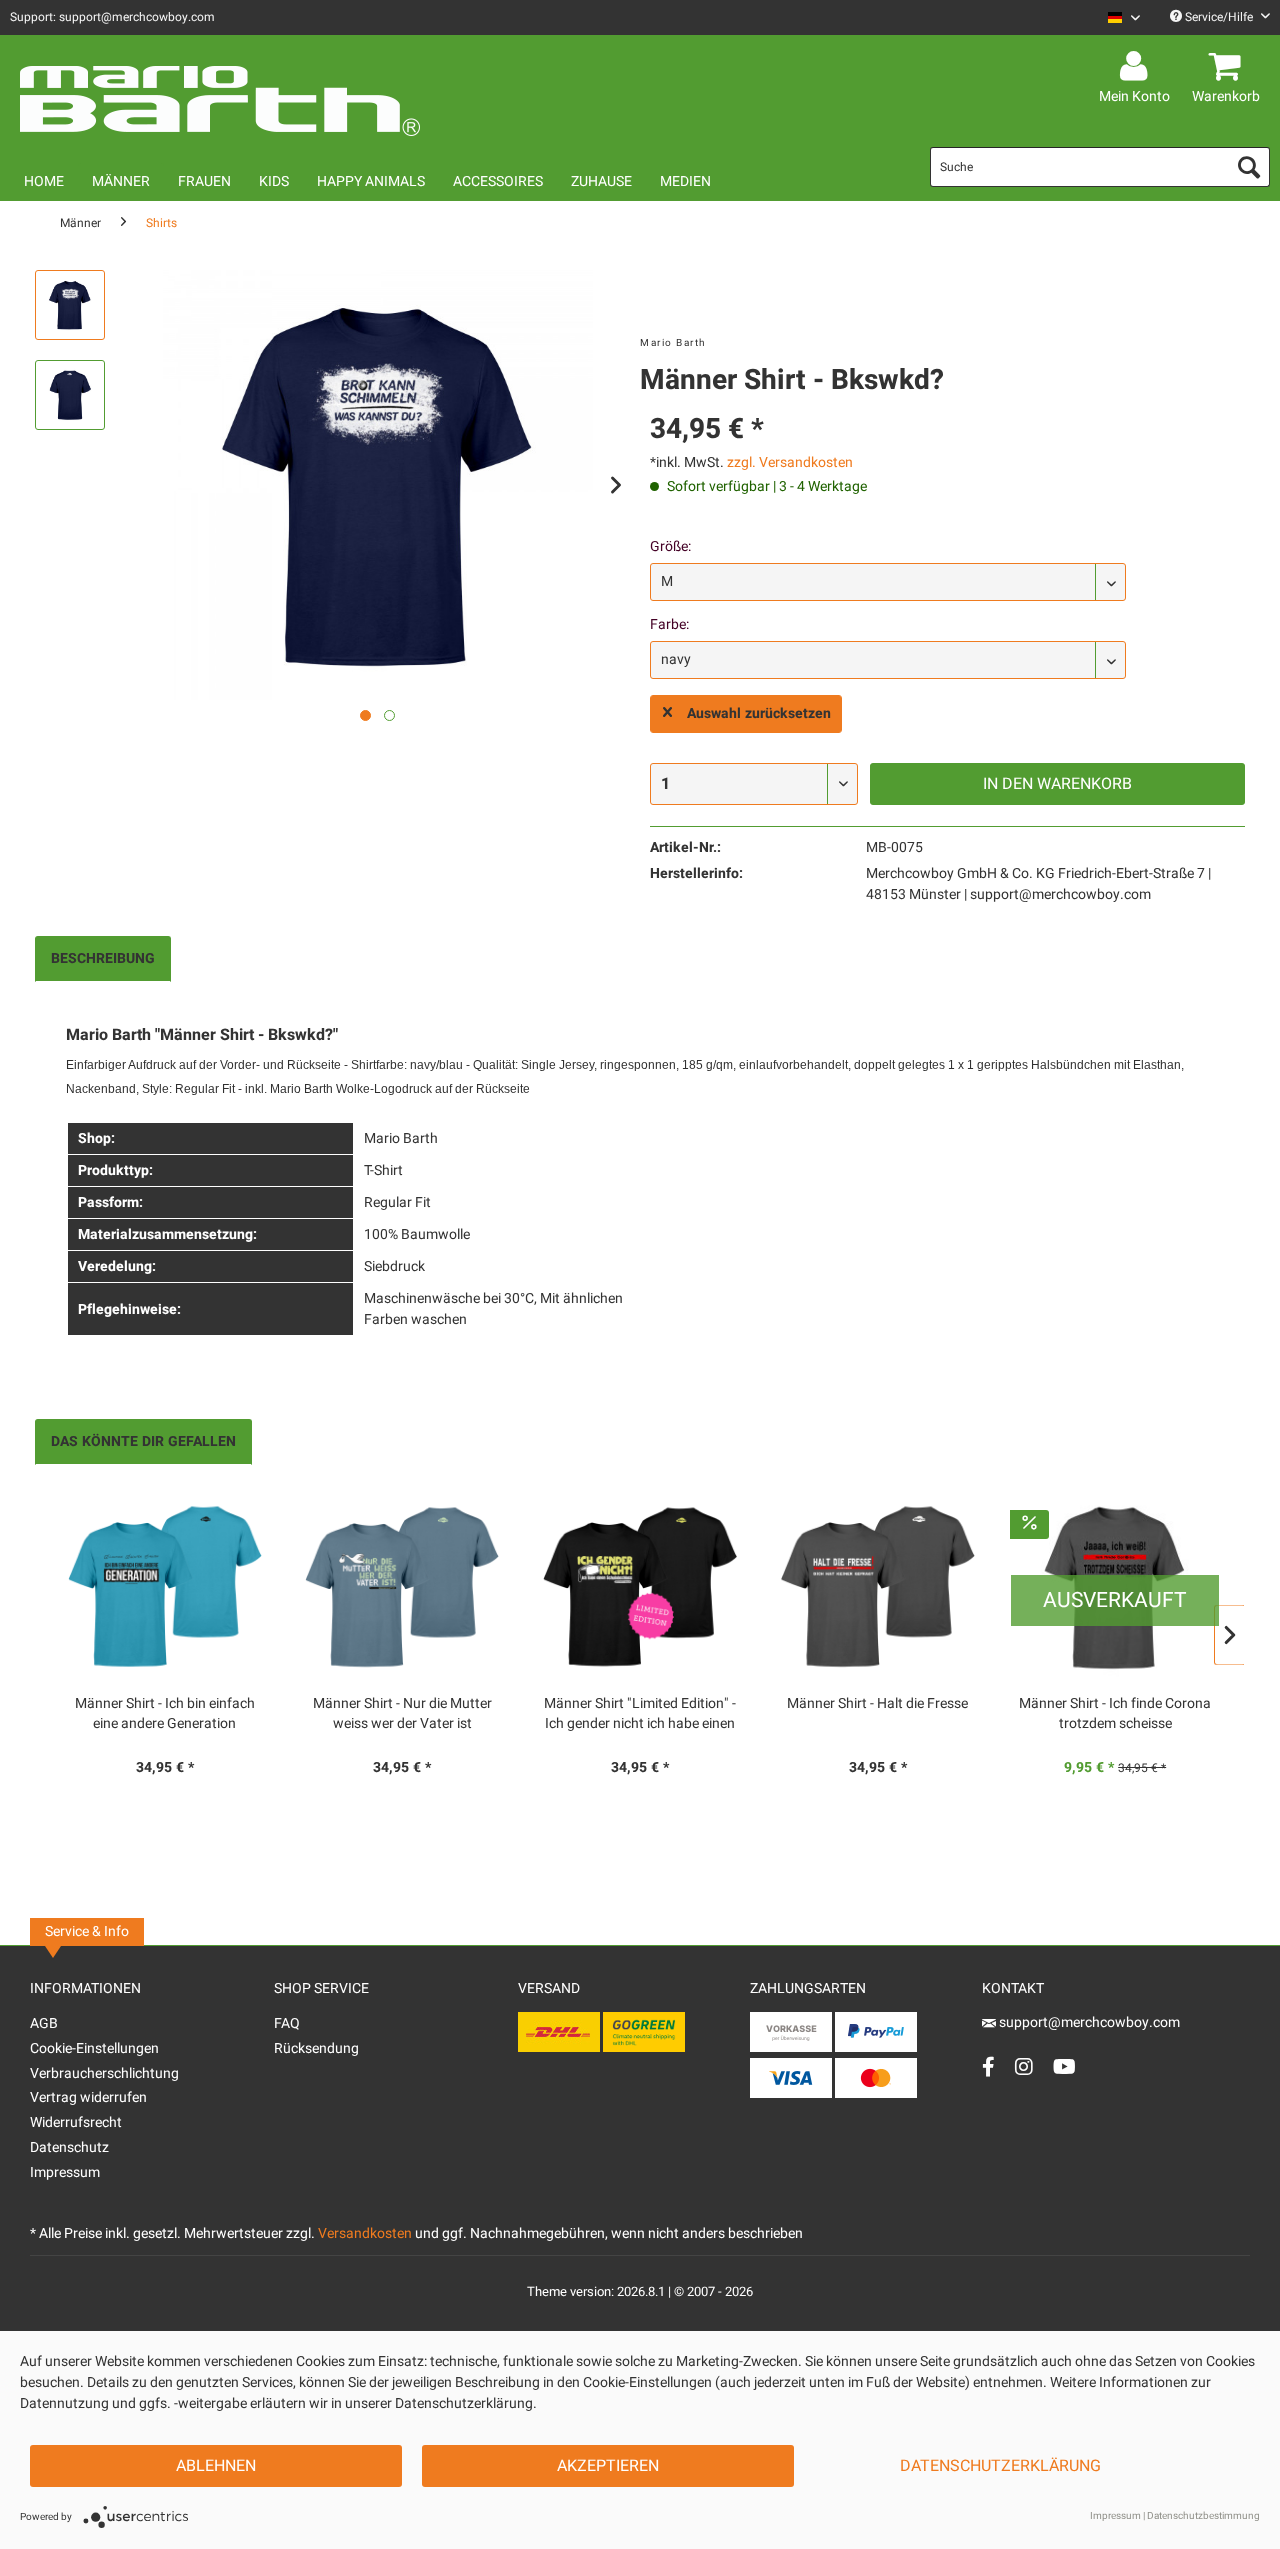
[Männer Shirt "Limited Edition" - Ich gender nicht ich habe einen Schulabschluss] (640, 1587)
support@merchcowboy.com (1088, 2022)
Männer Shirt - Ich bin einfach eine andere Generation (165, 1714)
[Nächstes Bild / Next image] (389, 715)
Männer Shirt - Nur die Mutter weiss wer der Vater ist (402, 1714)
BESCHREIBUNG (103, 958)
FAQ (287, 2023)
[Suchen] (1249, 167)
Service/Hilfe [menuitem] (1219, 17)
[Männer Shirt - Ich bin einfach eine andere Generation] (165, 1587)
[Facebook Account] (988, 2066)
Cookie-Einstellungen (94, 2048)
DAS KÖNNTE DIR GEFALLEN (143, 1441)
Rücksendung (316, 2048)
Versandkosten (365, 2233)
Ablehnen (216, 2466)
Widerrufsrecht (76, 2122)
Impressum (65, 2172)
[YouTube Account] (1064, 2066)
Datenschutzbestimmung (1203, 2516)
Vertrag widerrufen (88, 2097)
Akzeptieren (608, 2466)
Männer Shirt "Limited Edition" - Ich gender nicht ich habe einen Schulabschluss (640, 1714)
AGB (44, 2023)
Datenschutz (69, 2147)
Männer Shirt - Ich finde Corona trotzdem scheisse (1115, 1714)
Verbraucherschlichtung (104, 2073)
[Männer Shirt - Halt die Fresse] (878, 1587)
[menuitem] (1116, 17)
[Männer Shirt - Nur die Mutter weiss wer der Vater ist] (403, 1587)
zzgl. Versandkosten (790, 462)
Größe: (670, 546)
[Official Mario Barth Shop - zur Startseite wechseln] (220, 92)
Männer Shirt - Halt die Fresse (877, 1704)
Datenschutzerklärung (1000, 2466)
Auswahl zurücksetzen (759, 713)
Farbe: (669, 624)
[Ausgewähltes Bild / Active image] (365, 715)
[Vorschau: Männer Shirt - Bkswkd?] (70, 305)
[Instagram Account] (1024, 2066)
